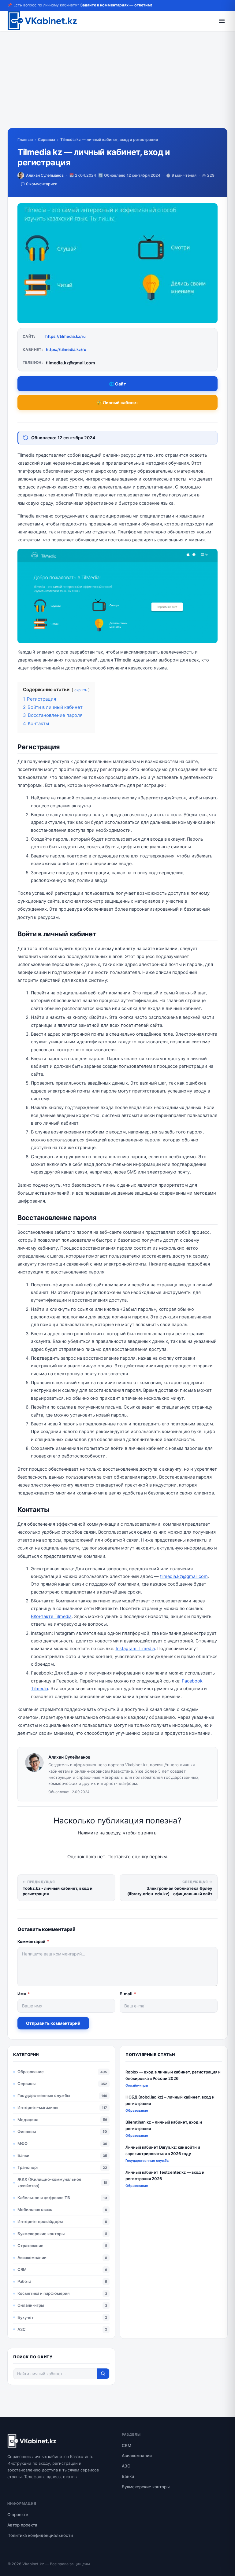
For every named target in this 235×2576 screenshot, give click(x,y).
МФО (22, 2143)
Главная (25, 140)
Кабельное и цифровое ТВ (44, 2198)
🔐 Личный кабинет (117, 402)
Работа (24, 2281)
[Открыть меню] (222, 21)
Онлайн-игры (31, 2305)
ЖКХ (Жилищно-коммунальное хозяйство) (49, 2182)
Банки (23, 2155)
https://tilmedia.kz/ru (65, 336)
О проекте (18, 2515)
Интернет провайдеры (40, 2221)
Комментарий (33, 1941)
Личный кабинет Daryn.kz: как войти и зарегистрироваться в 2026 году (163, 2150)
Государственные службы (44, 2095)
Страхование (30, 2246)
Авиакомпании (32, 2257)
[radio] (96, 1845)
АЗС (22, 2329)
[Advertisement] (117, 85)
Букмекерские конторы (41, 2234)
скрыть (81, 690)
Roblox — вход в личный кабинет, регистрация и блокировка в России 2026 (173, 2075)
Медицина (28, 2120)
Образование (31, 2072)
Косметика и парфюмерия (43, 2293)
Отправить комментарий (53, 2023)
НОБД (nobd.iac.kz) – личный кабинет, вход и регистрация (170, 2100)
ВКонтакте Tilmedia (51, 1616)
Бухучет (26, 2317)
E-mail (128, 1994)
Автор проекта (22, 2525)
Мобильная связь (35, 2209)
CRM (22, 2269)
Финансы (27, 2132)
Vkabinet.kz (33, 2564)
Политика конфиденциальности (40, 2535)
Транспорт (28, 2167)
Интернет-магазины (38, 2107)
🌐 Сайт (117, 384)
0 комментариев (42, 184)
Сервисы (47, 140)
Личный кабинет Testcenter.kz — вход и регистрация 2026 (165, 2175)
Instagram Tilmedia (135, 1649)
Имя (24, 1994)
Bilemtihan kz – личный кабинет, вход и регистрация (164, 2125)
